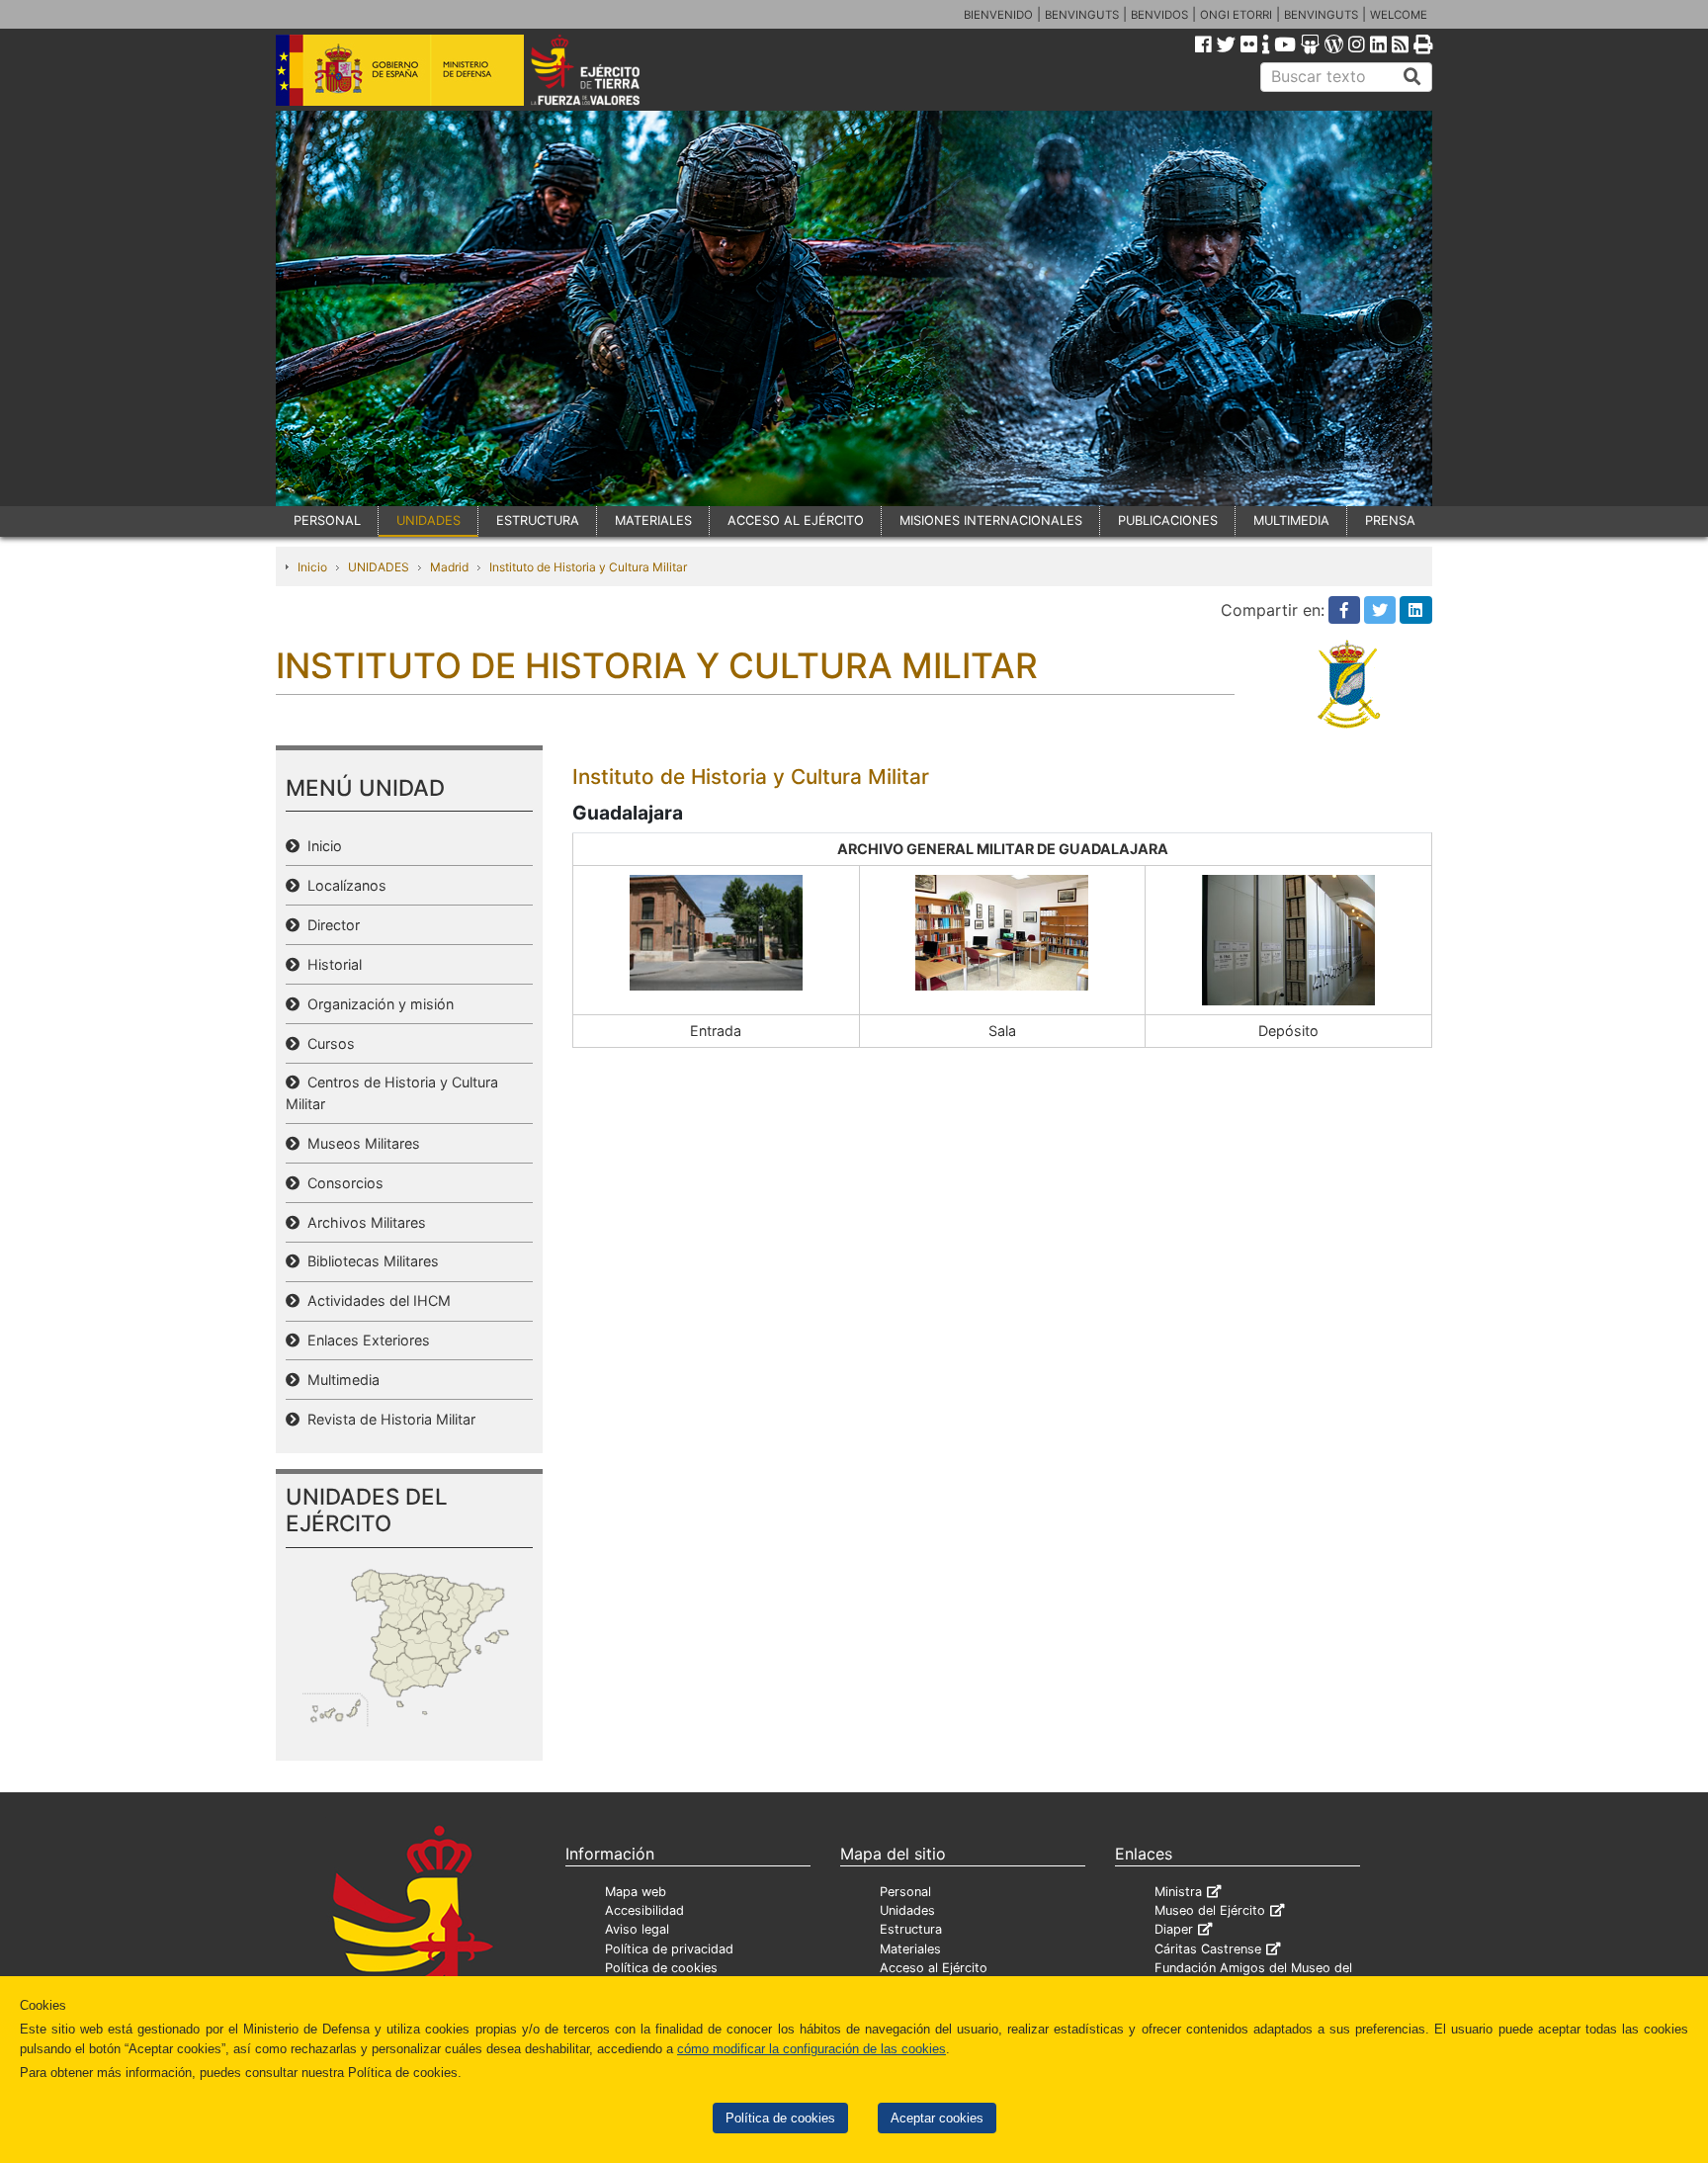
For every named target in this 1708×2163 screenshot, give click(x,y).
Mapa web (636, 1892)
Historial (331, 964)
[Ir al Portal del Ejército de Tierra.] (608, 68)
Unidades (907, 1910)
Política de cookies (780, 2118)
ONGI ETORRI (1236, 15)
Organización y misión (377, 1004)
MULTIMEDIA (1291, 520)
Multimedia (340, 1380)
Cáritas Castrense (1208, 1949)
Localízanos (343, 885)
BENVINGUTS (1082, 15)
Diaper (1174, 1929)
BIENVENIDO (998, 15)
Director (330, 925)
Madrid (449, 567)
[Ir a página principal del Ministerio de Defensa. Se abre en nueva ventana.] (400, 68)
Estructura (911, 1929)
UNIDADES (428, 520)
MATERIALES (653, 520)
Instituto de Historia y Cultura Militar (588, 567)
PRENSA (1390, 520)
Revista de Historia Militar (387, 1419)
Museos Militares (360, 1143)
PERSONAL (327, 520)
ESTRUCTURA (538, 520)
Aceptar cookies (937, 2118)
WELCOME (1399, 15)
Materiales (910, 1949)
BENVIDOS (1159, 15)
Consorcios (342, 1183)
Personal (905, 1892)
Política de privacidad (669, 1949)
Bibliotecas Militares (369, 1261)
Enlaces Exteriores (365, 1340)
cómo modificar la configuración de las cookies (811, 2049)
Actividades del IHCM (375, 1300)
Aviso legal (637, 1929)
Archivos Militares (363, 1222)
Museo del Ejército (1210, 1910)
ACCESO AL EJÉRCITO (796, 520)
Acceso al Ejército (934, 1968)
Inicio (312, 567)
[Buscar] (1412, 77)
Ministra (1178, 1892)
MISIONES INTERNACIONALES (991, 520)
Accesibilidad (644, 1910)
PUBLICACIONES (1168, 520)
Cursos (327, 1043)
